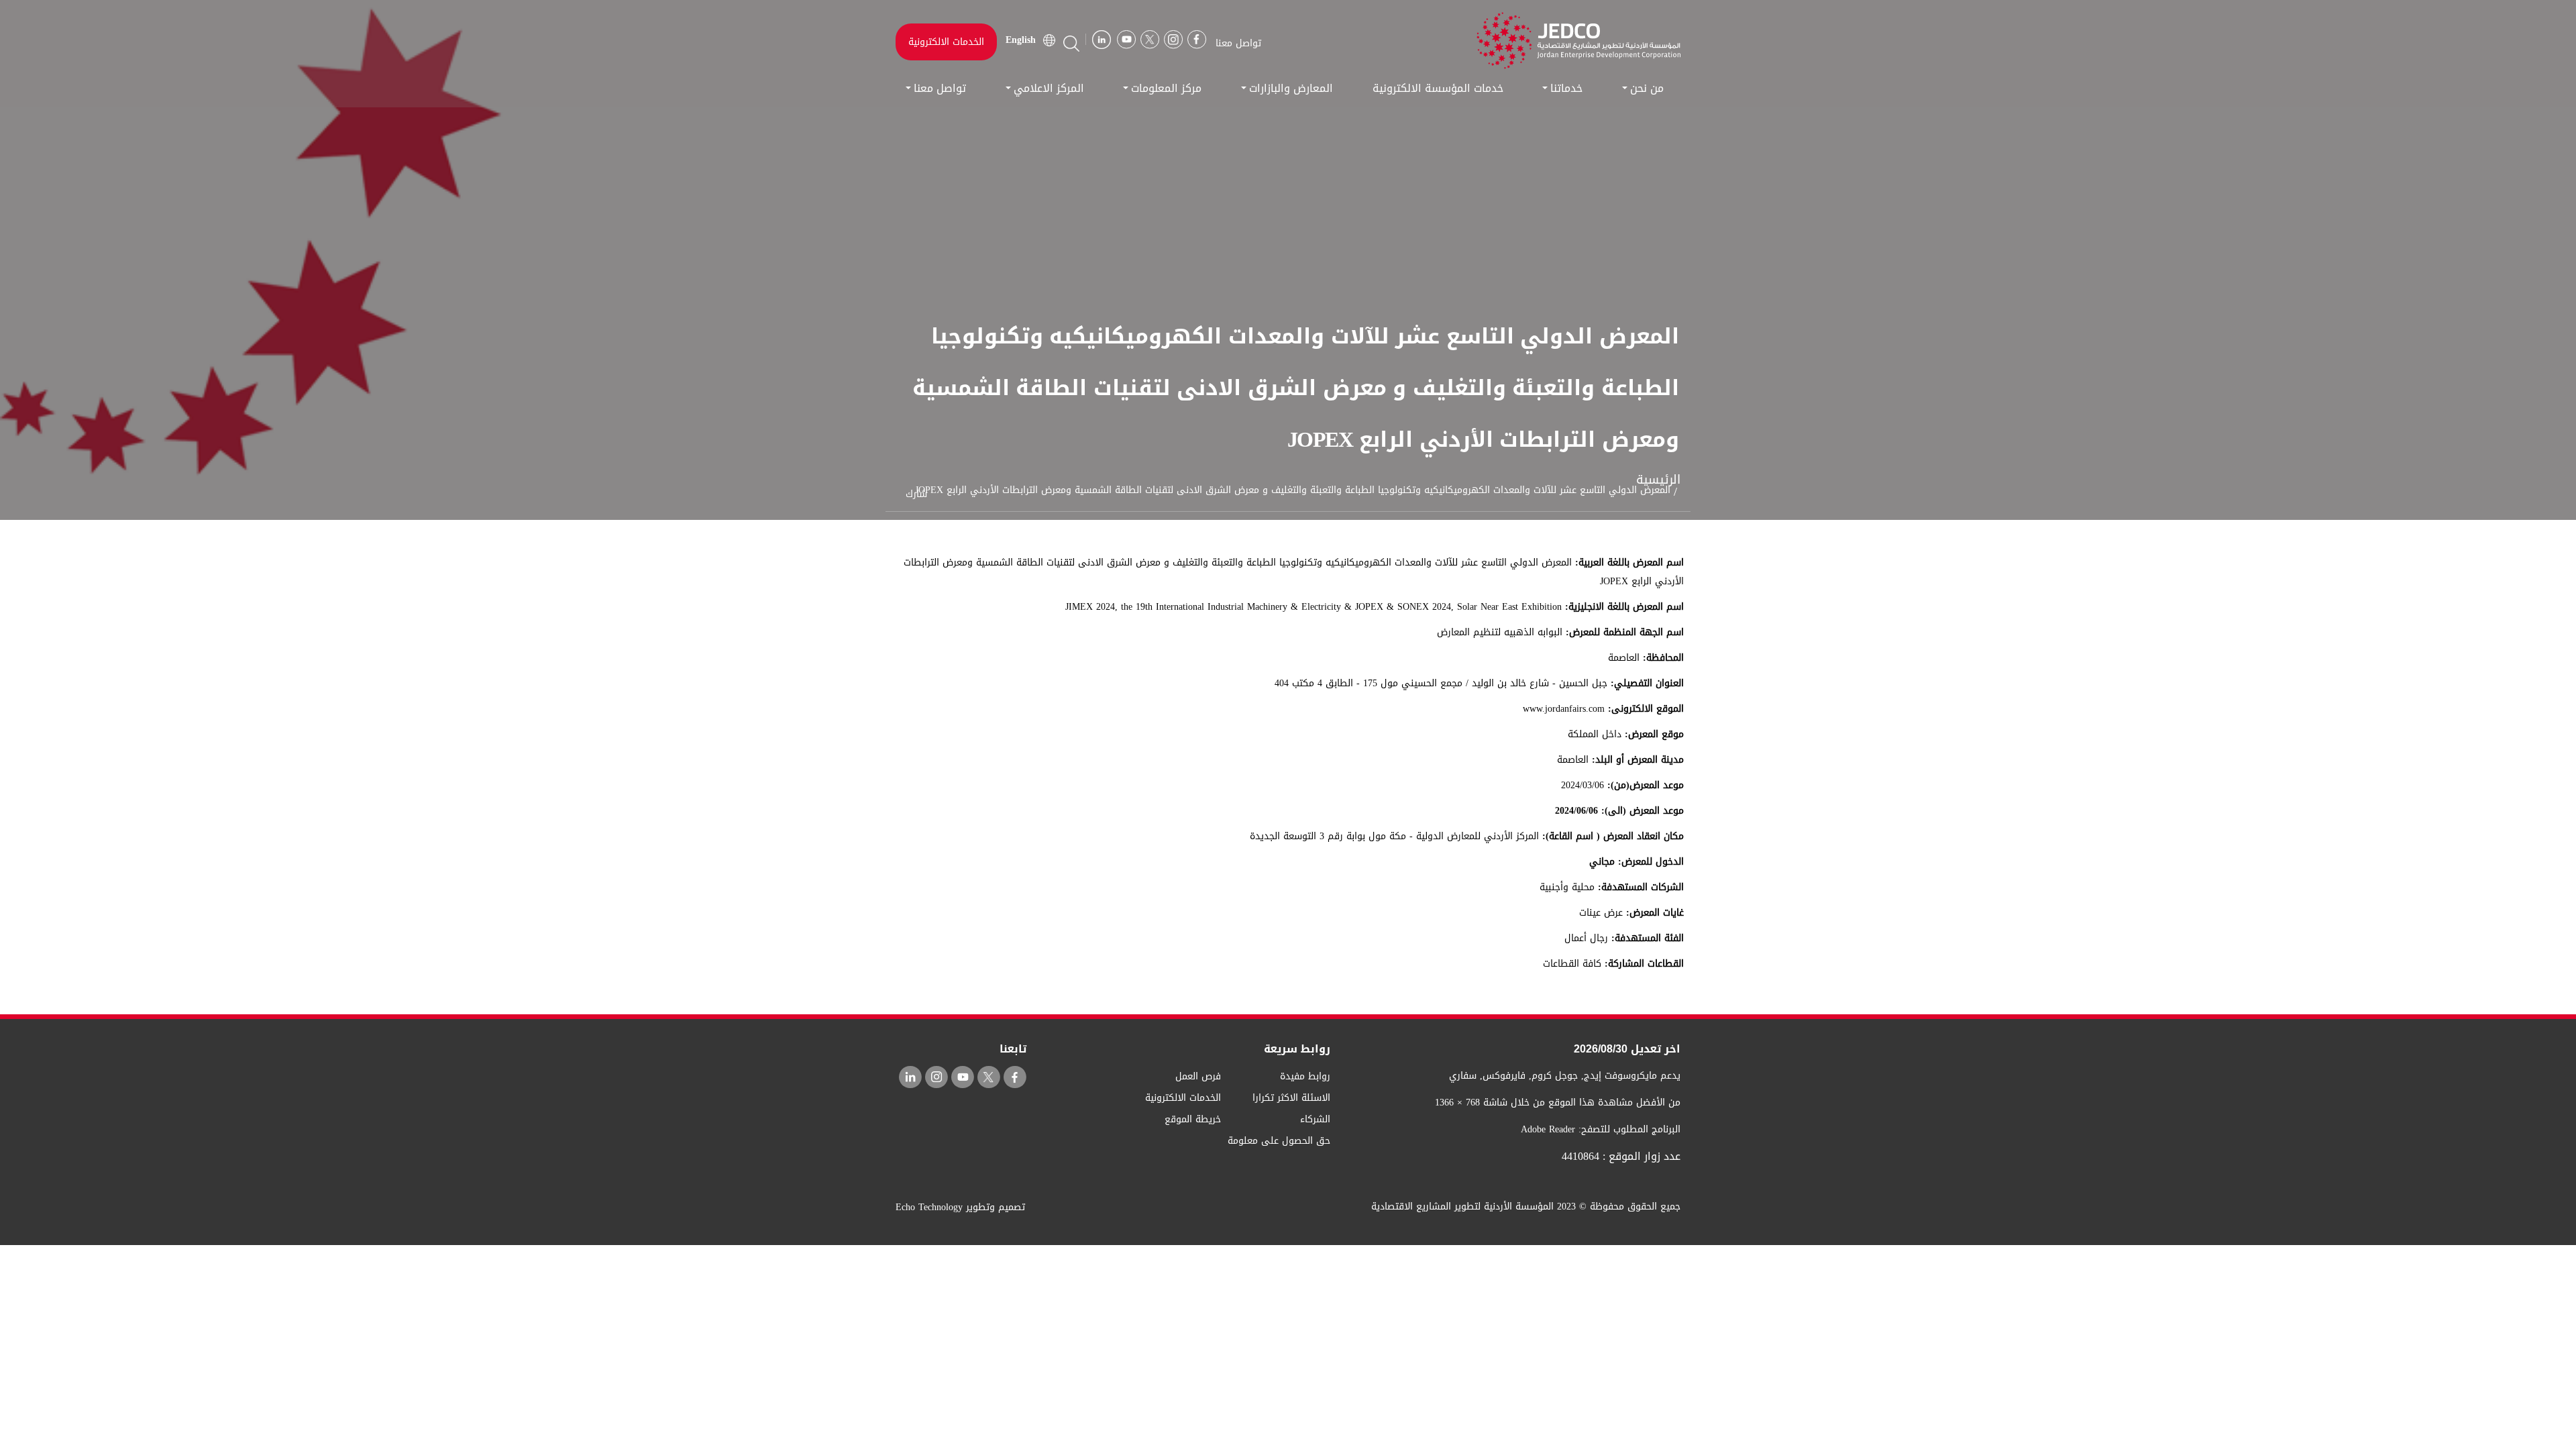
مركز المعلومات (1166, 88)
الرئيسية (1658, 480)
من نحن (1647, 88)
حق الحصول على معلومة (1279, 1141)
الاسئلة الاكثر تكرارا (1291, 1098)
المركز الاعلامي (1049, 88)
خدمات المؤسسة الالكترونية (1438, 88)
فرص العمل (1198, 1076)
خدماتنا (1566, 88)
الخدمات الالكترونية (946, 42)
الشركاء (1315, 1119)
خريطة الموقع (1193, 1119)
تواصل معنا (940, 88)
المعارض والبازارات (1291, 88)
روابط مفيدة (1305, 1076)
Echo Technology (929, 1207)
